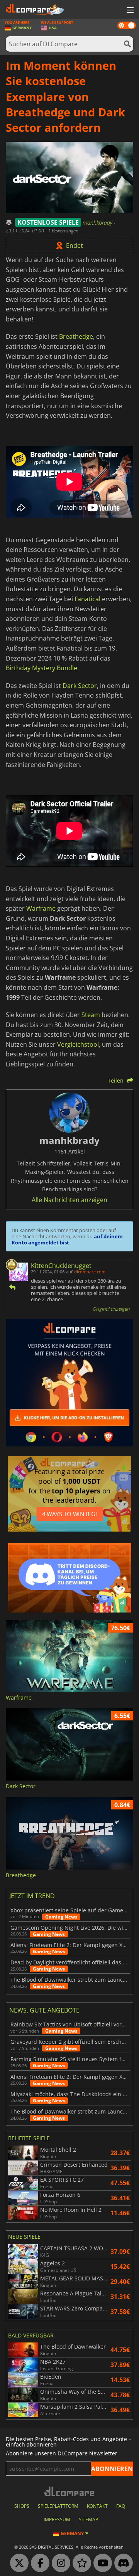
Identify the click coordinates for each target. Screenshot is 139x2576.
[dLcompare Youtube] (101, 2563)
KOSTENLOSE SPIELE (48, 222)
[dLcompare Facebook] (38, 2563)
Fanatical (87, 599)
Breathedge (76, 336)
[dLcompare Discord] (122, 2563)
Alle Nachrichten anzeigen (69, 1200)
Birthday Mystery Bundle (42, 668)
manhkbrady (98, 223)
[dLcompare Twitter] (17, 2563)
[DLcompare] (70, 2491)
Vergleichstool (78, 1044)
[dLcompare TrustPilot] (80, 2563)
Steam (91, 1015)
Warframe (41, 908)
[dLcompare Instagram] (59, 2563)
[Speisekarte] (129, 10)
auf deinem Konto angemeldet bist (67, 1239)
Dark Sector (80, 686)
